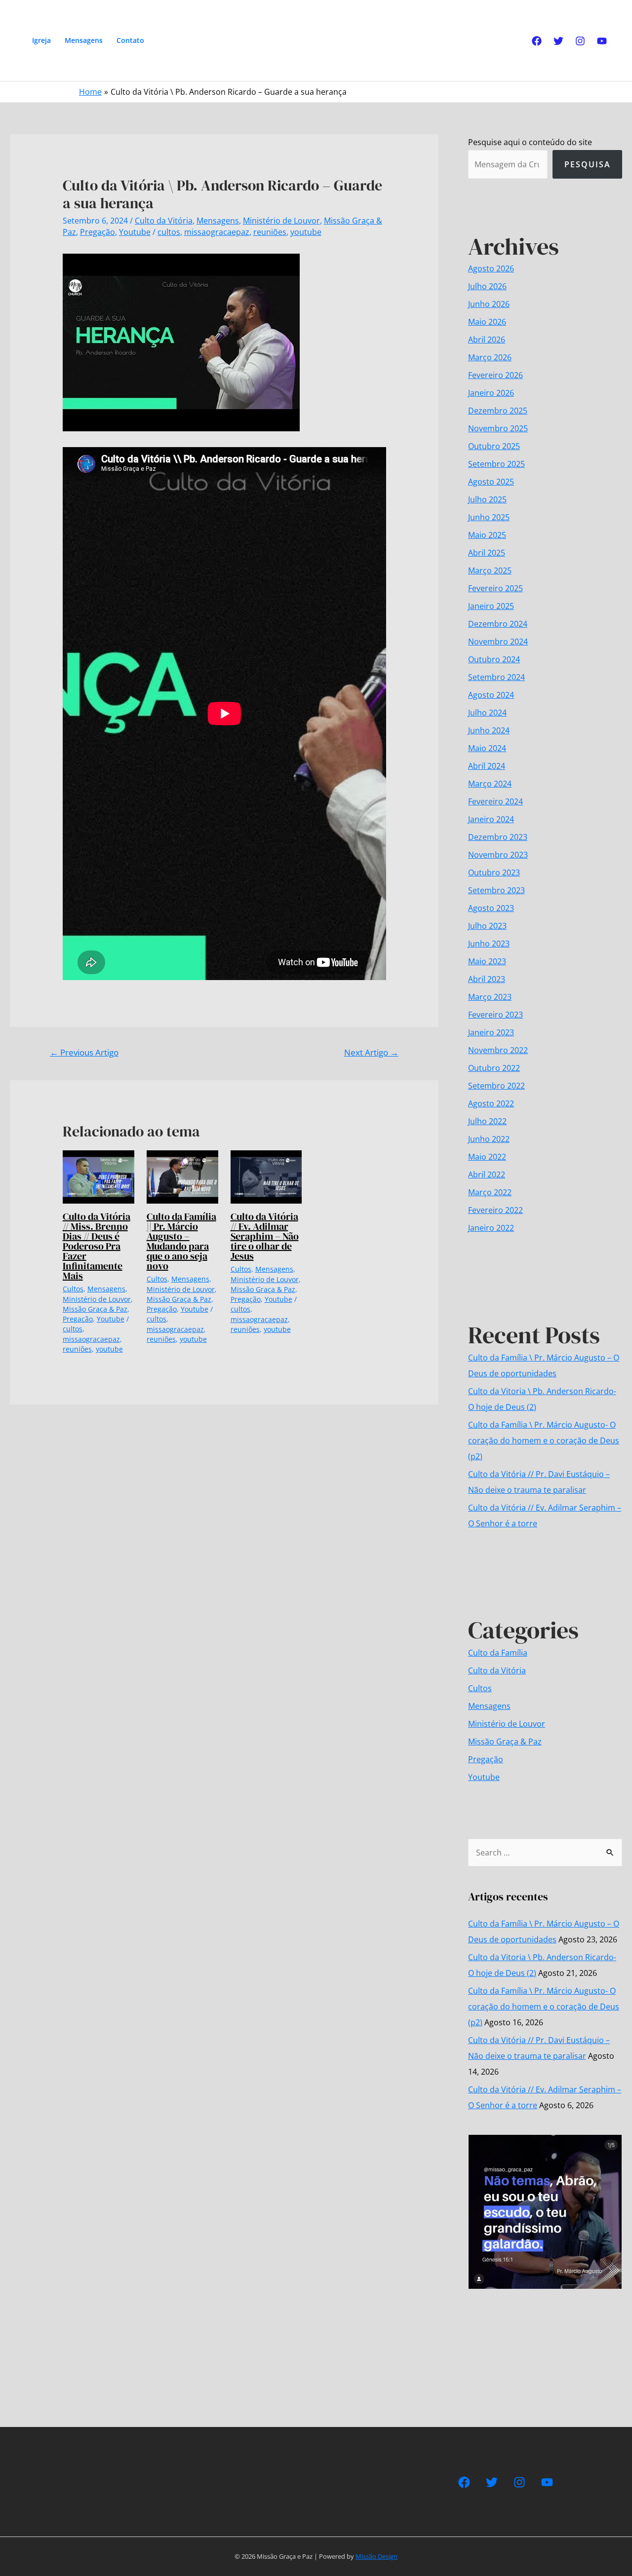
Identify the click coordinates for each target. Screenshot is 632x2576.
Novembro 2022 (498, 1050)
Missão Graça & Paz (95, 1309)
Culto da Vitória (164, 221)
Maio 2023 (487, 961)
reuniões (270, 232)
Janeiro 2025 (491, 606)
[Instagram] (580, 41)
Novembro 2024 (498, 642)
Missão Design (376, 2556)
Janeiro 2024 (491, 819)
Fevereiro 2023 (495, 1015)
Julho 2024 (487, 713)
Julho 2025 (487, 499)
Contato (130, 40)
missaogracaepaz (217, 232)
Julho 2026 (487, 286)
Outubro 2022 (494, 1068)
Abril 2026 (487, 340)
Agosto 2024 (491, 695)
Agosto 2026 (491, 268)
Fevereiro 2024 (495, 801)
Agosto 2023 (491, 908)
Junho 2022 (489, 1139)
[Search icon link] (165, 40)
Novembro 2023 (498, 855)
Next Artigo (371, 1052)
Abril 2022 (487, 1174)
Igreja (41, 40)
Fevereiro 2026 (495, 375)
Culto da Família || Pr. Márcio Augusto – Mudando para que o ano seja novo (181, 1241)
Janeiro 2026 (491, 393)
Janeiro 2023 (491, 1032)
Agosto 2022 (491, 1103)
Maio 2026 (487, 322)
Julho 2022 (487, 1121)
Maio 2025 (487, 535)
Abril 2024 (487, 766)
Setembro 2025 (496, 464)
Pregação (98, 232)
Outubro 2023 (494, 872)
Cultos (73, 1289)
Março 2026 (490, 357)
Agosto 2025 (491, 482)
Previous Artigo (84, 1052)
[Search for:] (545, 1853)
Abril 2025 (487, 553)
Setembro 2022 (496, 1086)
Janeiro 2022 (491, 1228)
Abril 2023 (487, 979)
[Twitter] (558, 41)
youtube (306, 232)
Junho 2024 (489, 730)
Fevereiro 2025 (495, 588)
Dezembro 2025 (498, 411)
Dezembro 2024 (498, 624)
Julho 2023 (487, 926)
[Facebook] (537, 41)
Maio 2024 (487, 748)
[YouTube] (602, 41)
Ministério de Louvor (281, 221)
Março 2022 (490, 1192)
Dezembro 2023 (498, 837)
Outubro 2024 (494, 659)
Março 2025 (490, 570)
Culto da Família (498, 1653)
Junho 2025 (489, 517)
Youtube (135, 232)
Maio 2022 (487, 1157)
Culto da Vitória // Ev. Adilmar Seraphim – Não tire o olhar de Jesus (265, 1236)
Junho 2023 (489, 944)
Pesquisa (588, 164)
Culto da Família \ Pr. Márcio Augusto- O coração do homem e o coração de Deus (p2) (544, 1440)
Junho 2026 (489, 304)
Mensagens (84, 40)
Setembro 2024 (496, 677)
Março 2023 (490, 997)
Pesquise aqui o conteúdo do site (530, 142)
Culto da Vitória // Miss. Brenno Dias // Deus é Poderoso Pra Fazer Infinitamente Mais (97, 1246)
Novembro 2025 (498, 428)
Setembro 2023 (496, 890)
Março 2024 (490, 784)
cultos (169, 232)
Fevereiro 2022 (495, 1210)
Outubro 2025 (494, 446)
